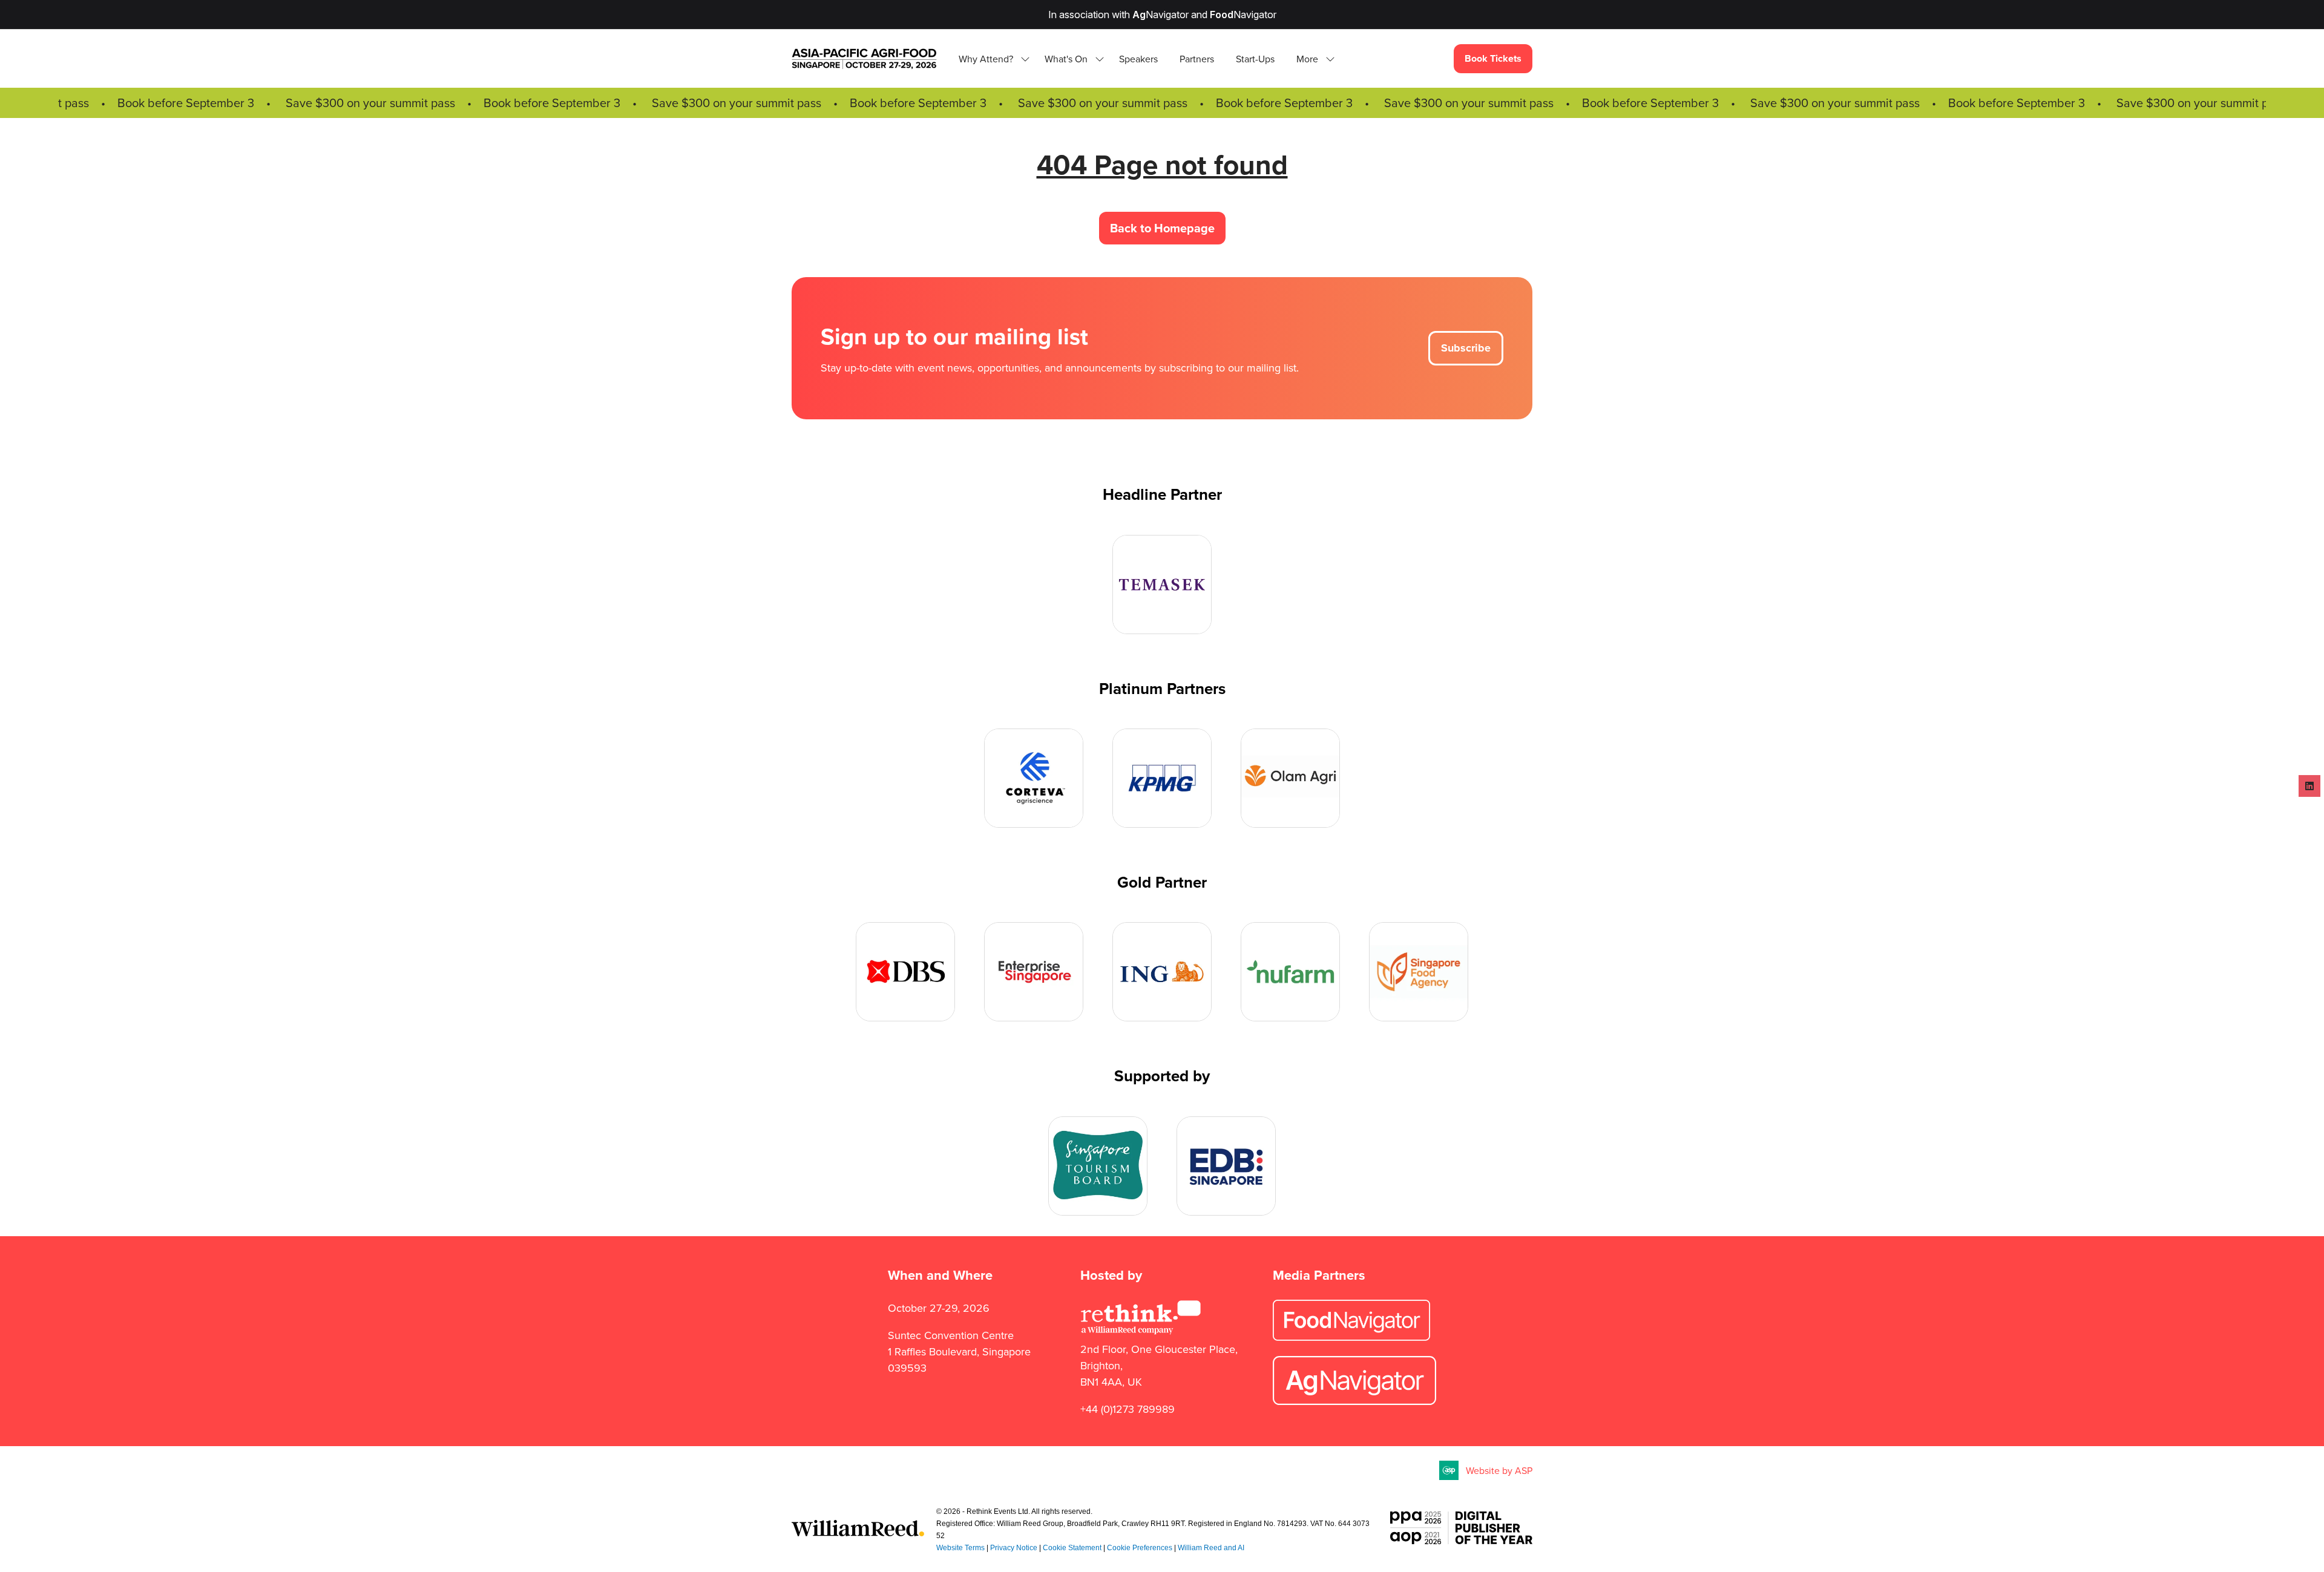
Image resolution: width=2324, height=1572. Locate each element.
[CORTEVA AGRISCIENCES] (1034, 778)
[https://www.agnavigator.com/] (1354, 1401)
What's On (1066, 59)
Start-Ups (1255, 59)
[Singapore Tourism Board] (1098, 1166)
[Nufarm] (1290, 972)
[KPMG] (1162, 778)
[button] (1312, 59)
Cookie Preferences (1140, 1548)
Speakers (1138, 59)
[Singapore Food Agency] (1419, 972)
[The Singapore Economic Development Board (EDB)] (1226, 1166)
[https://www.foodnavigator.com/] (1351, 1337)
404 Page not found (1162, 164)
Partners (1197, 59)
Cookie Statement (1072, 1548)
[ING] (1162, 972)
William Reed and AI (1211, 1548)
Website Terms (960, 1548)
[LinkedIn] (2309, 786)
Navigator (1160, 15)
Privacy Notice (1014, 1548)
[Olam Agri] (1290, 778)
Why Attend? (986, 59)
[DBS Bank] (905, 972)
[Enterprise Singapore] (1034, 972)
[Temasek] (1162, 585)
